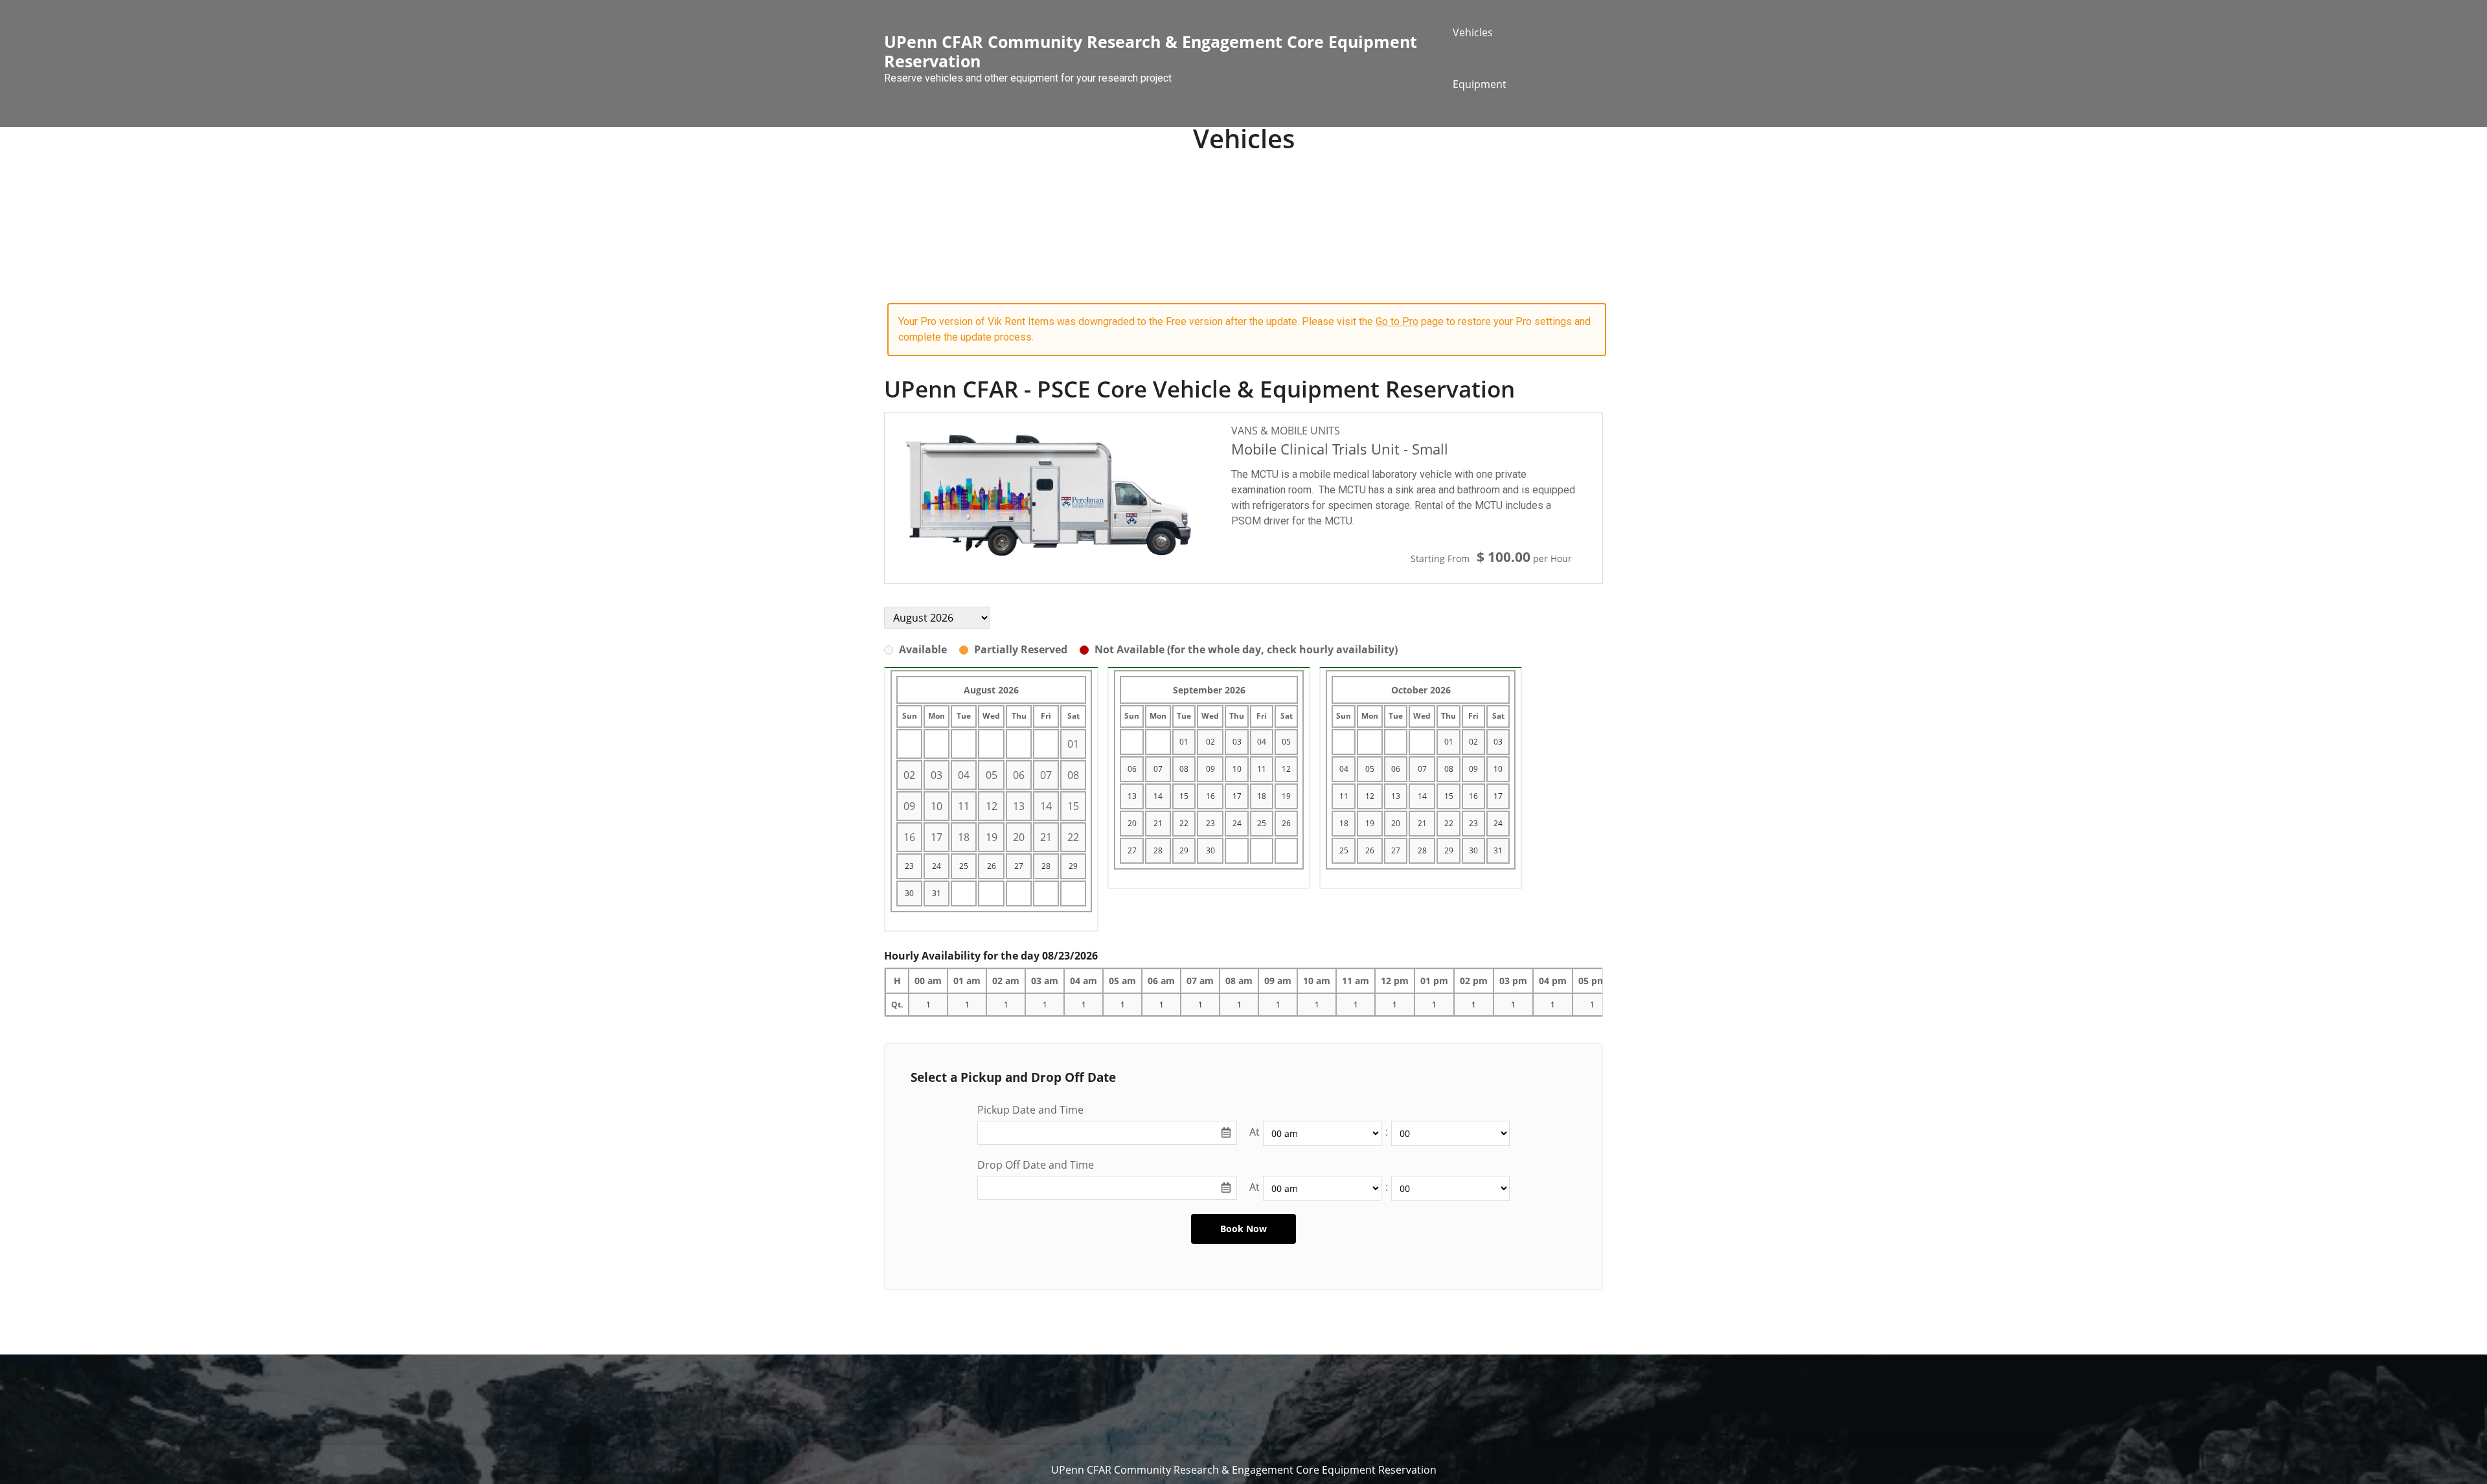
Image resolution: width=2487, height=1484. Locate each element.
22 (1184, 823)
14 (1158, 796)
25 (964, 866)
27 (1019, 866)
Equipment (1480, 84)
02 (1210, 742)
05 (1286, 742)
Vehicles (1473, 32)
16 (1210, 796)
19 (1286, 796)
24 (937, 866)
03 (1237, 742)
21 (1158, 823)
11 (1262, 769)
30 (909, 893)
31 (937, 893)
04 (1262, 742)
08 (1184, 769)
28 (1046, 866)
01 (1184, 742)
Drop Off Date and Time (1036, 1165)
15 (1184, 796)
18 (1262, 796)
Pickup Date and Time (1030, 1110)
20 (1132, 823)
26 (992, 866)
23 (909, 866)
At (1255, 1132)
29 (1073, 866)
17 (1237, 796)
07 (1158, 769)
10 (1237, 769)
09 (1210, 769)
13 (1132, 796)
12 (1286, 769)
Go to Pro (1397, 321)
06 (1132, 769)
